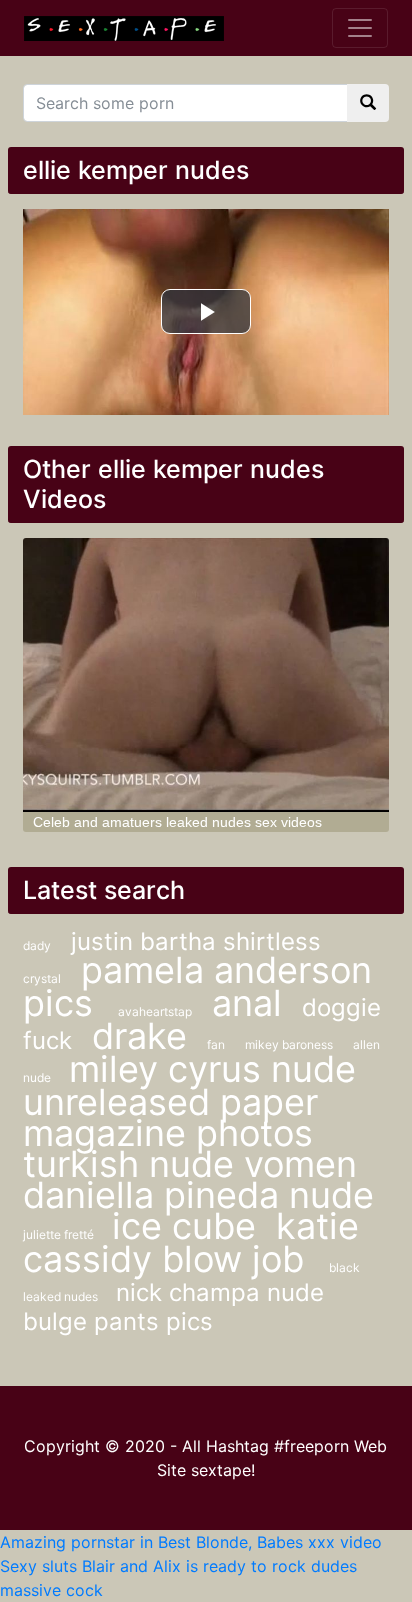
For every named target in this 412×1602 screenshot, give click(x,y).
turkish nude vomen (190, 1164)
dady (37, 945)
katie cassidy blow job (191, 1242)
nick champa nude (220, 1292)
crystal (42, 978)
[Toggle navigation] (360, 28)
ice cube (184, 1226)
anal (247, 1003)
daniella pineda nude (198, 1195)
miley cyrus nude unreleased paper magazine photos (189, 1101)
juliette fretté (60, 1234)
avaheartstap (155, 1011)
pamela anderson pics (197, 986)
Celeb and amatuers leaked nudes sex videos (177, 822)
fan (216, 1044)
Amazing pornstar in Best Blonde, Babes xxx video (191, 1542)
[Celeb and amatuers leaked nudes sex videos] (206, 675)
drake (139, 1036)
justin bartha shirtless (196, 941)
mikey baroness (289, 1044)
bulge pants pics (118, 1321)
